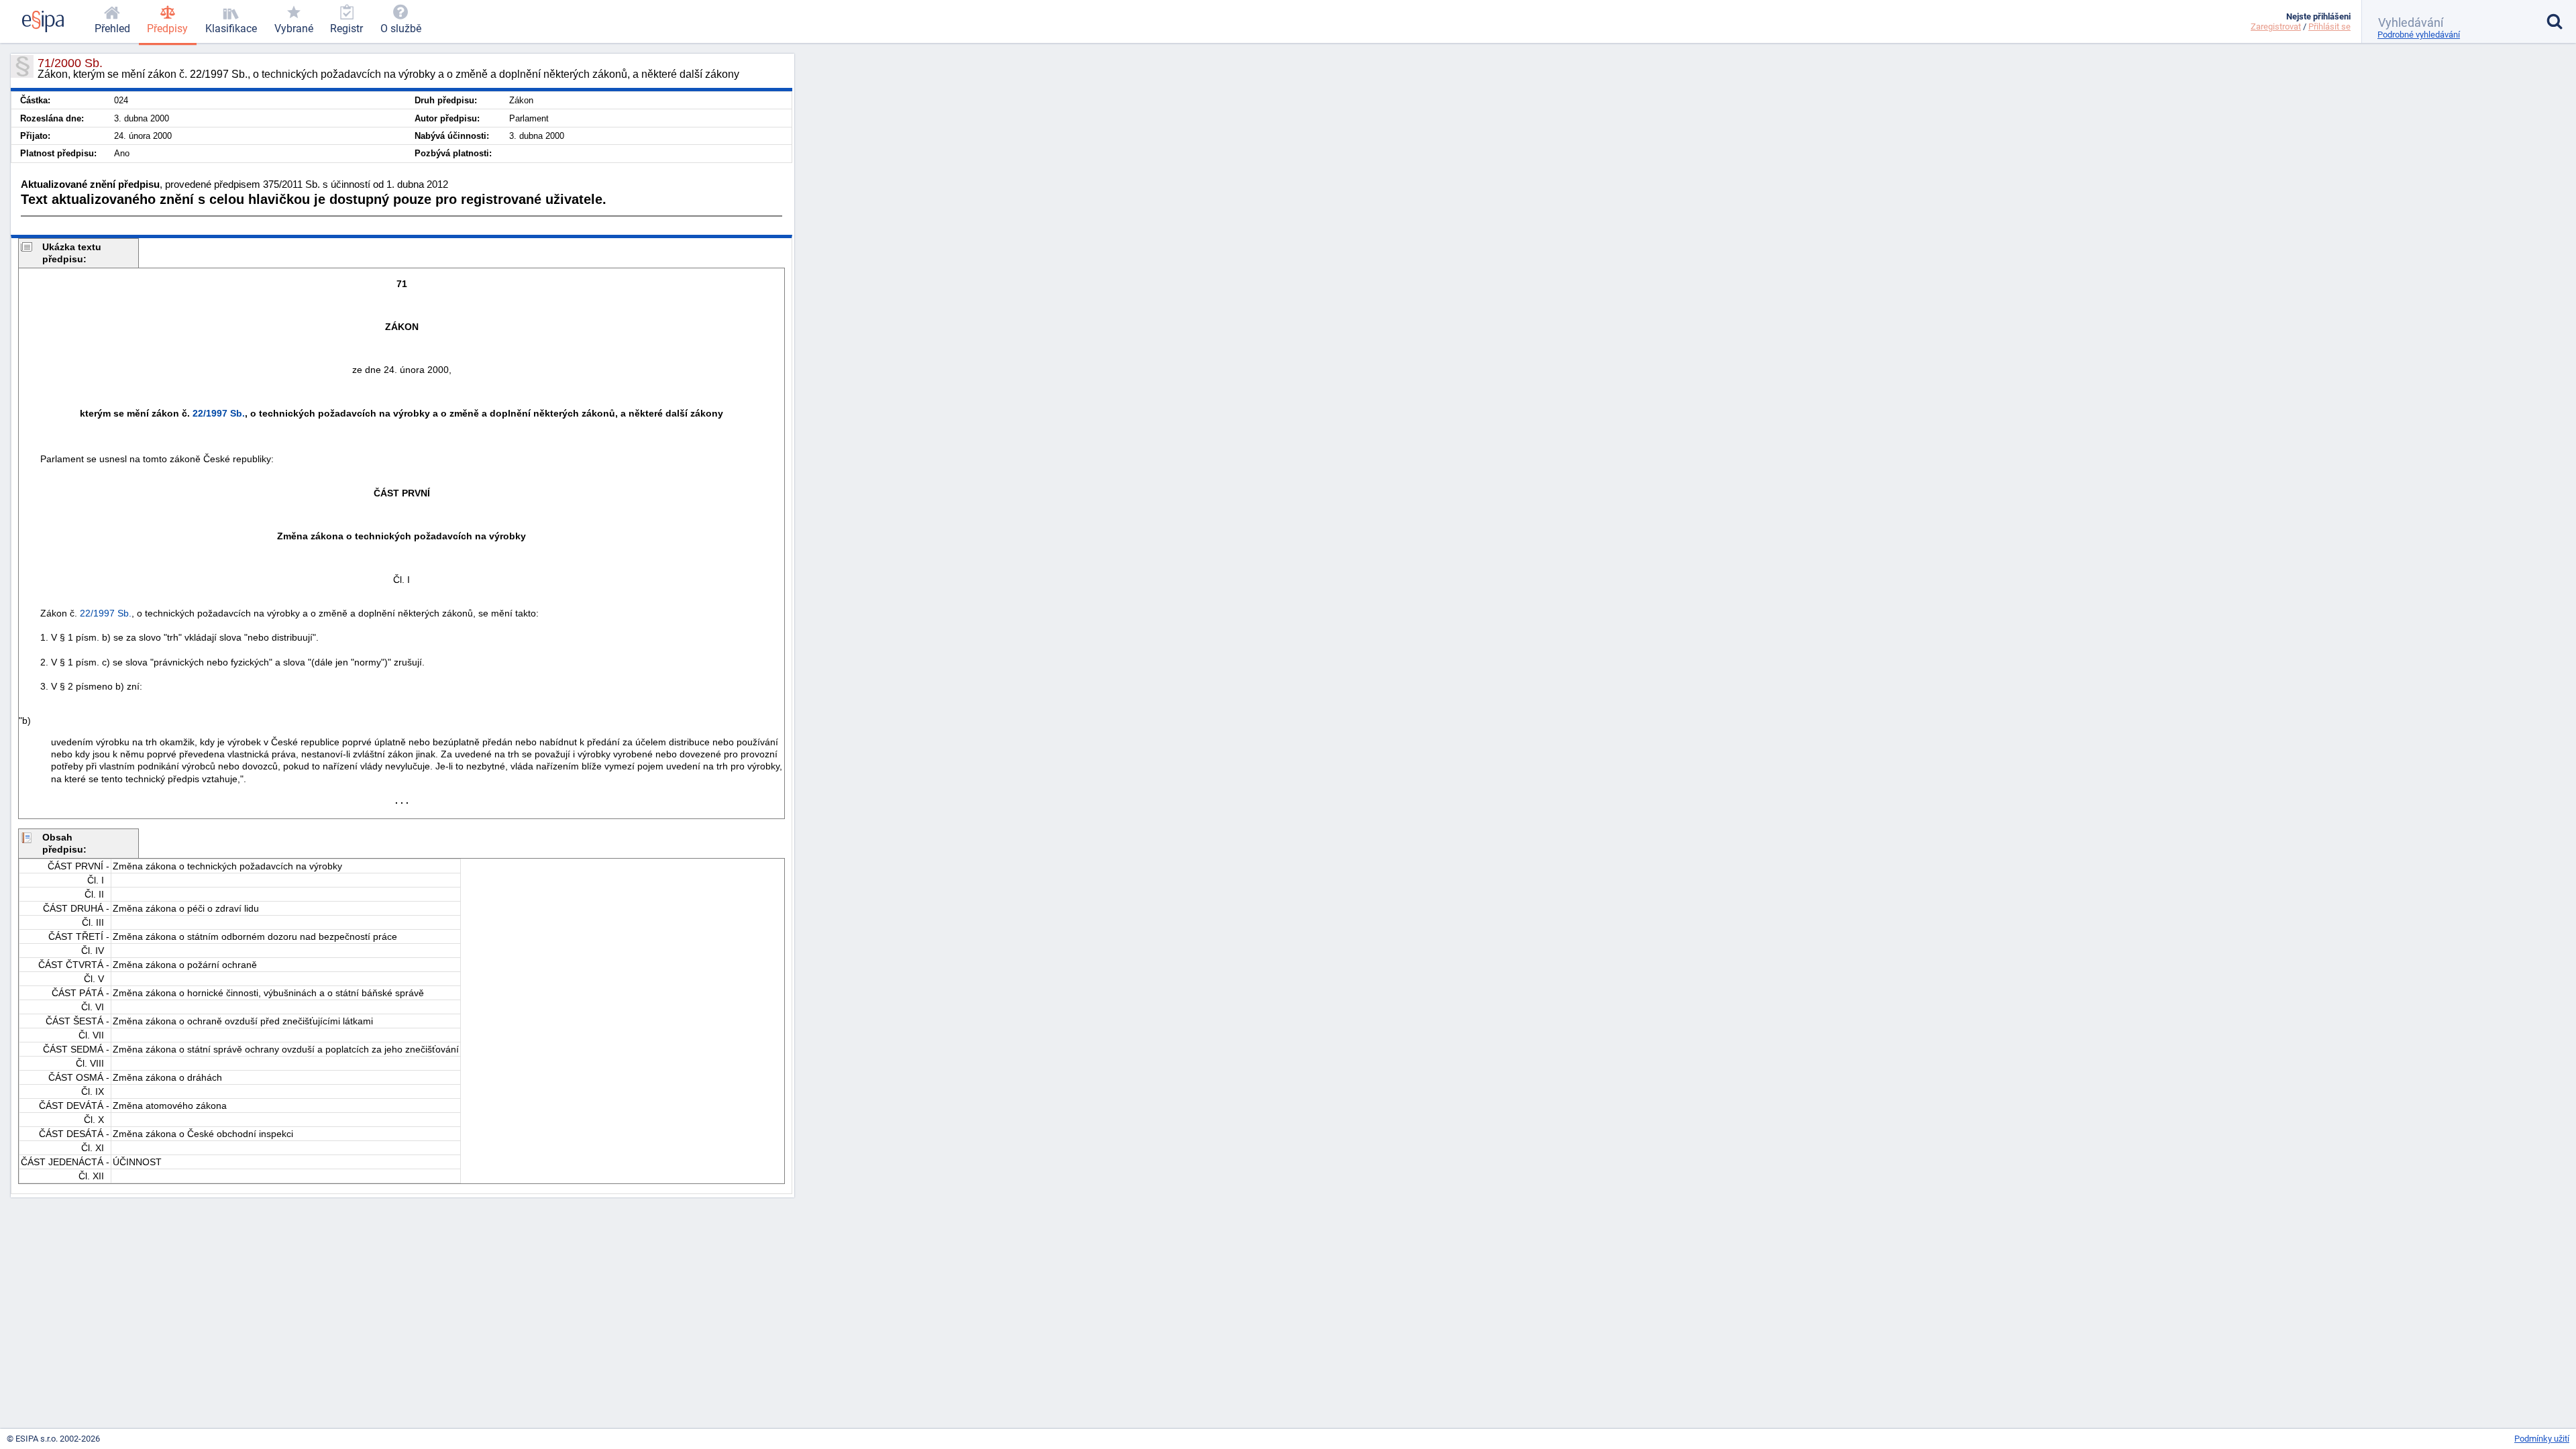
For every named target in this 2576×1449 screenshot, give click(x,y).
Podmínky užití (2542, 1439)
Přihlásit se (2329, 26)
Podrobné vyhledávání (2419, 35)
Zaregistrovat (2276, 26)
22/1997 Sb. (219, 413)
